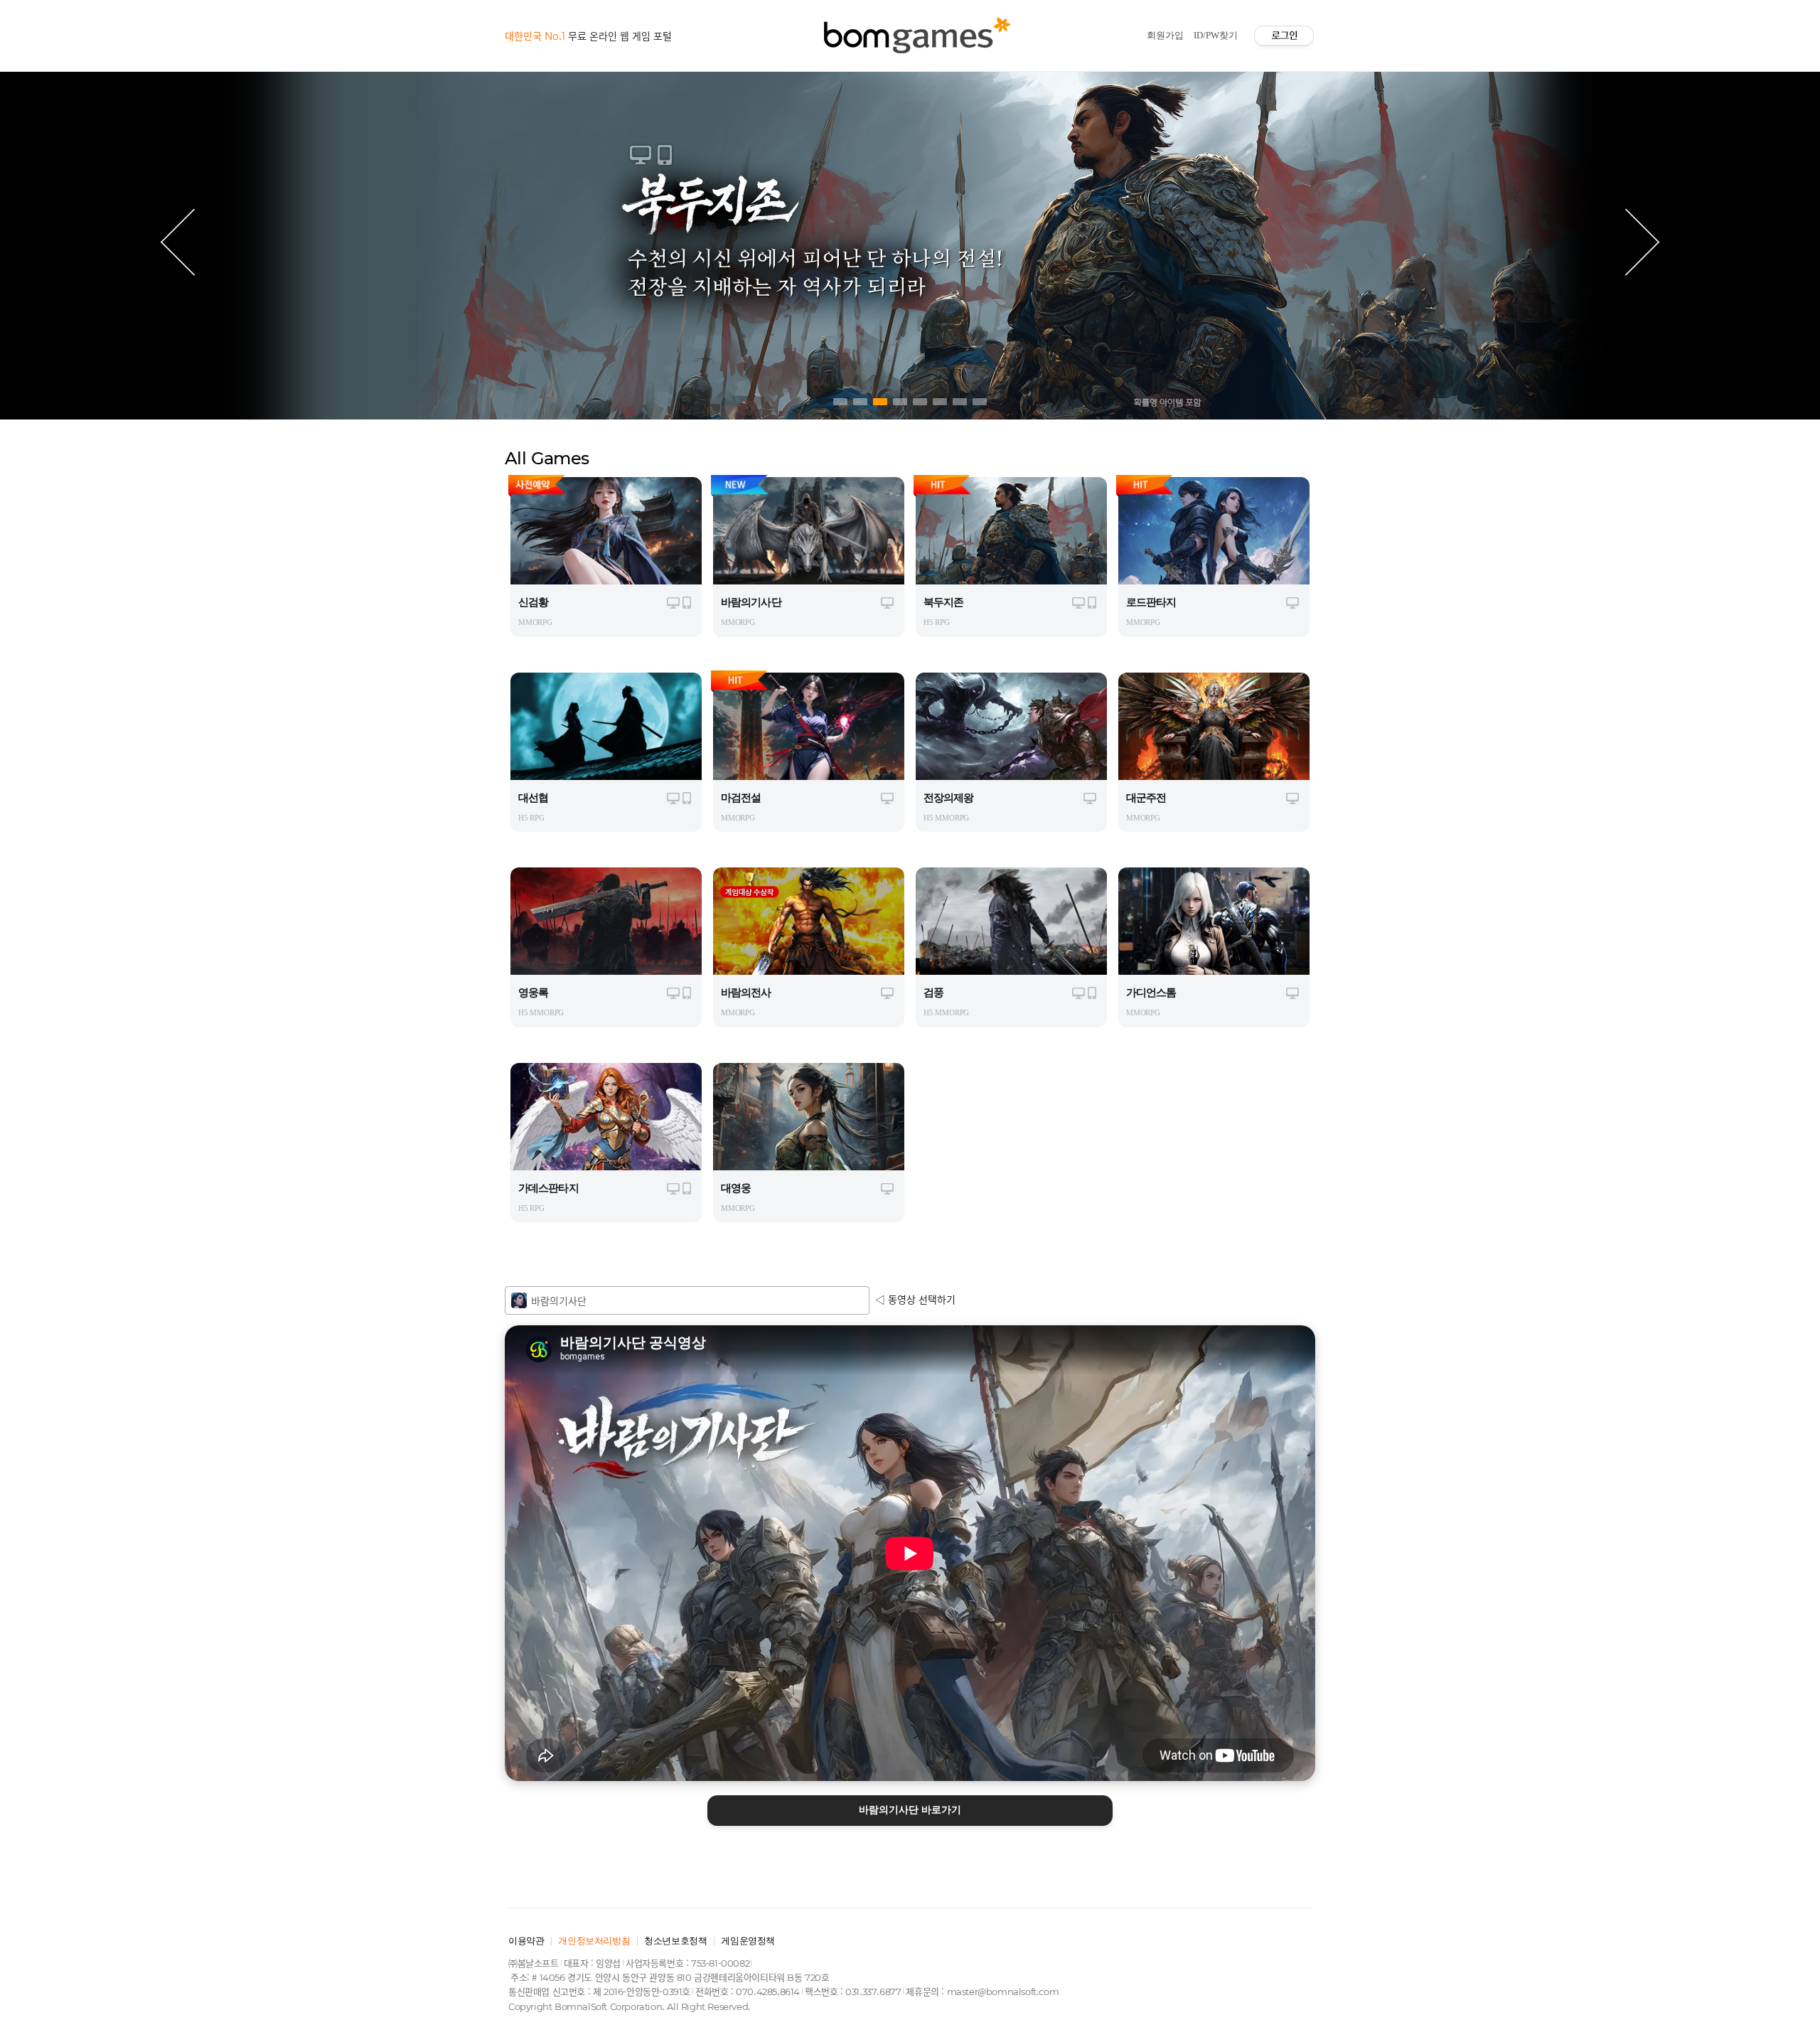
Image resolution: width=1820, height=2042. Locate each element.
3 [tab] (880, 402)
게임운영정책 (748, 1941)
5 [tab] (920, 402)
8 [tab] (980, 402)
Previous (178, 242)
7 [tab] (960, 402)
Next (1642, 242)
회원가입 (1165, 35)
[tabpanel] (910, 242)
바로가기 (910, 1810)
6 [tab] (940, 402)
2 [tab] (860, 402)
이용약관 (526, 1941)
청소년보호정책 (675, 1941)
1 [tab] (840, 402)
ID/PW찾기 (1216, 35)
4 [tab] (900, 402)
